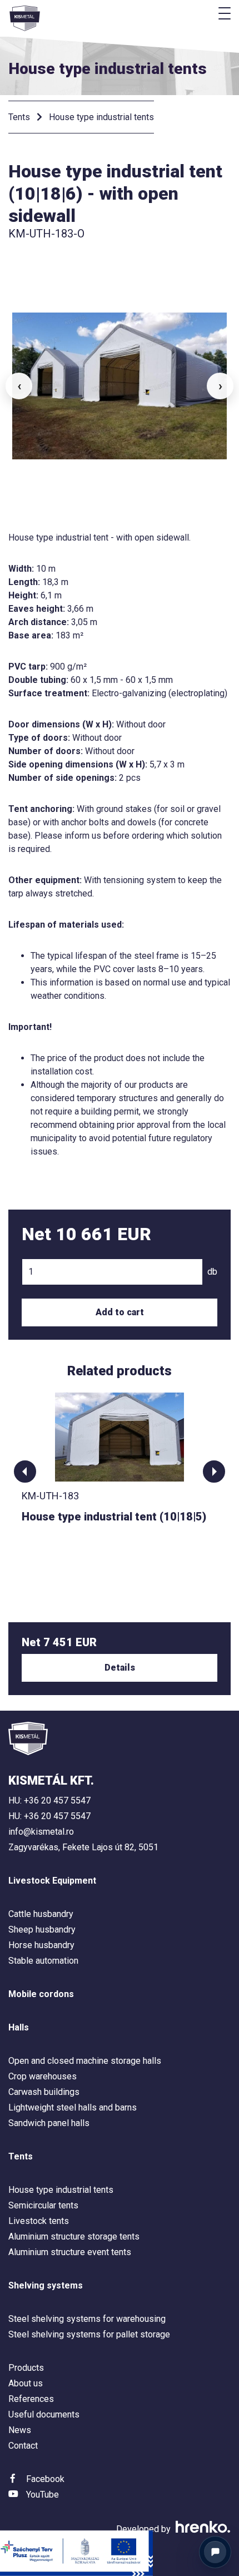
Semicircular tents (43, 2205)
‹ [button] (19, 386)
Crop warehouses (43, 2076)
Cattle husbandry (41, 1914)
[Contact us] (215, 2552)
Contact (23, 2446)
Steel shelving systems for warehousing (87, 2319)
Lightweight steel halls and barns (73, 2107)
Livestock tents (39, 2221)
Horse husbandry (41, 1945)
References (31, 2399)
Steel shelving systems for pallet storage (89, 2334)
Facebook (45, 2479)
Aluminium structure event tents (70, 2252)
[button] (25, 1472)
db (212, 1272)
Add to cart (120, 1312)
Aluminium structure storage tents (74, 2236)
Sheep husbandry (42, 1929)
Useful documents (44, 2414)
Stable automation (43, 1961)
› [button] (220, 386)
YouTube (43, 2495)
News (20, 2430)
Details (120, 1668)
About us (26, 2383)
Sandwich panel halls (49, 2123)
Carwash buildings (44, 2092)
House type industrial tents (101, 117)
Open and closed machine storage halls (85, 2061)
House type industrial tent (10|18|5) (114, 1517)
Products (26, 2368)
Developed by (145, 2529)
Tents (19, 117)
